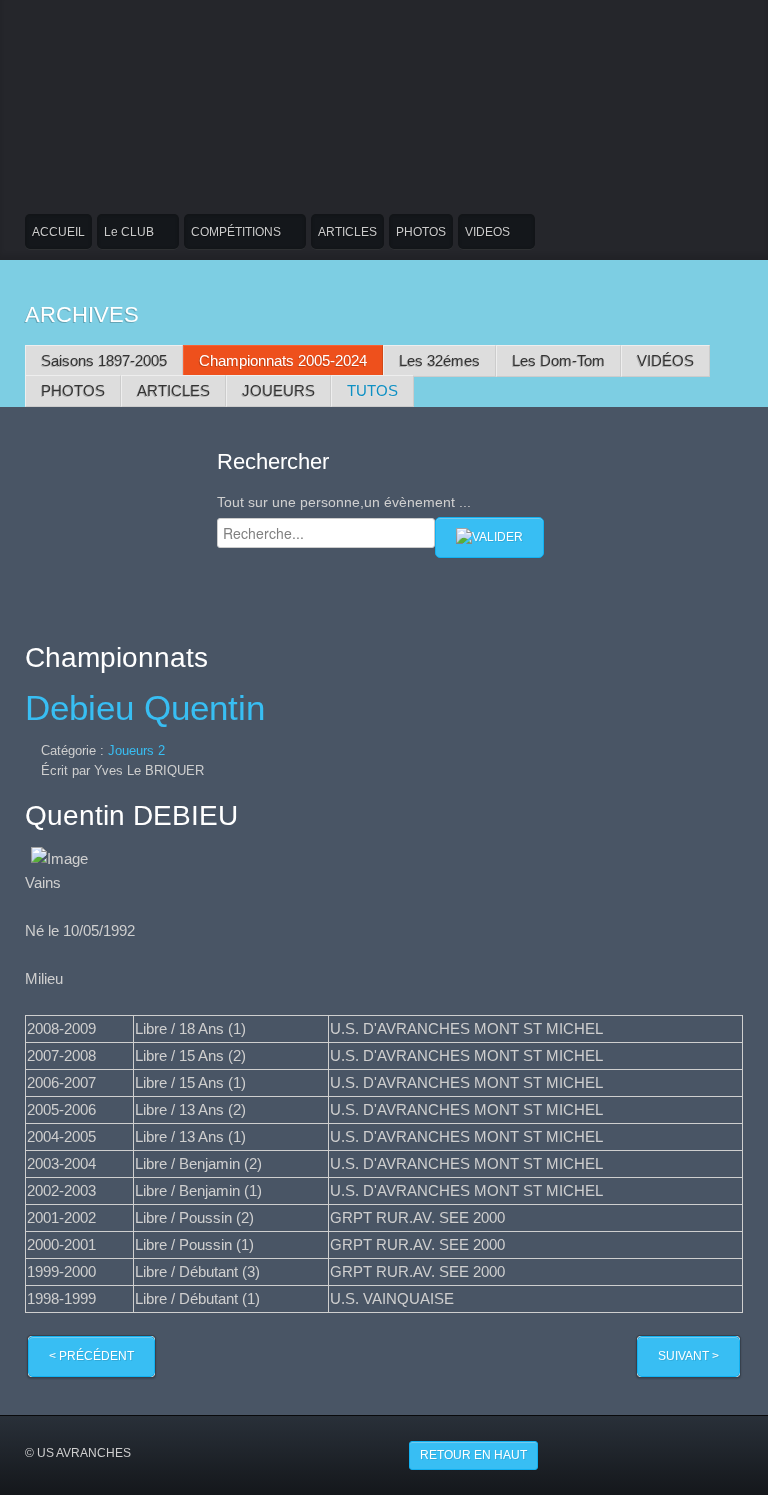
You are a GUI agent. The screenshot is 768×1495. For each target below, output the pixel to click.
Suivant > (688, 1356)
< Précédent (91, 1356)
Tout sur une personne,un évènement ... (344, 502)
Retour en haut (473, 1455)
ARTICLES (347, 232)
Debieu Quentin (145, 708)
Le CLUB (129, 232)
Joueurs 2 (136, 750)
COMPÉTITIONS (236, 232)
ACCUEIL (58, 232)
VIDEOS (487, 232)
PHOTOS (421, 232)
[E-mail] (737, 750)
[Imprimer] (714, 750)
